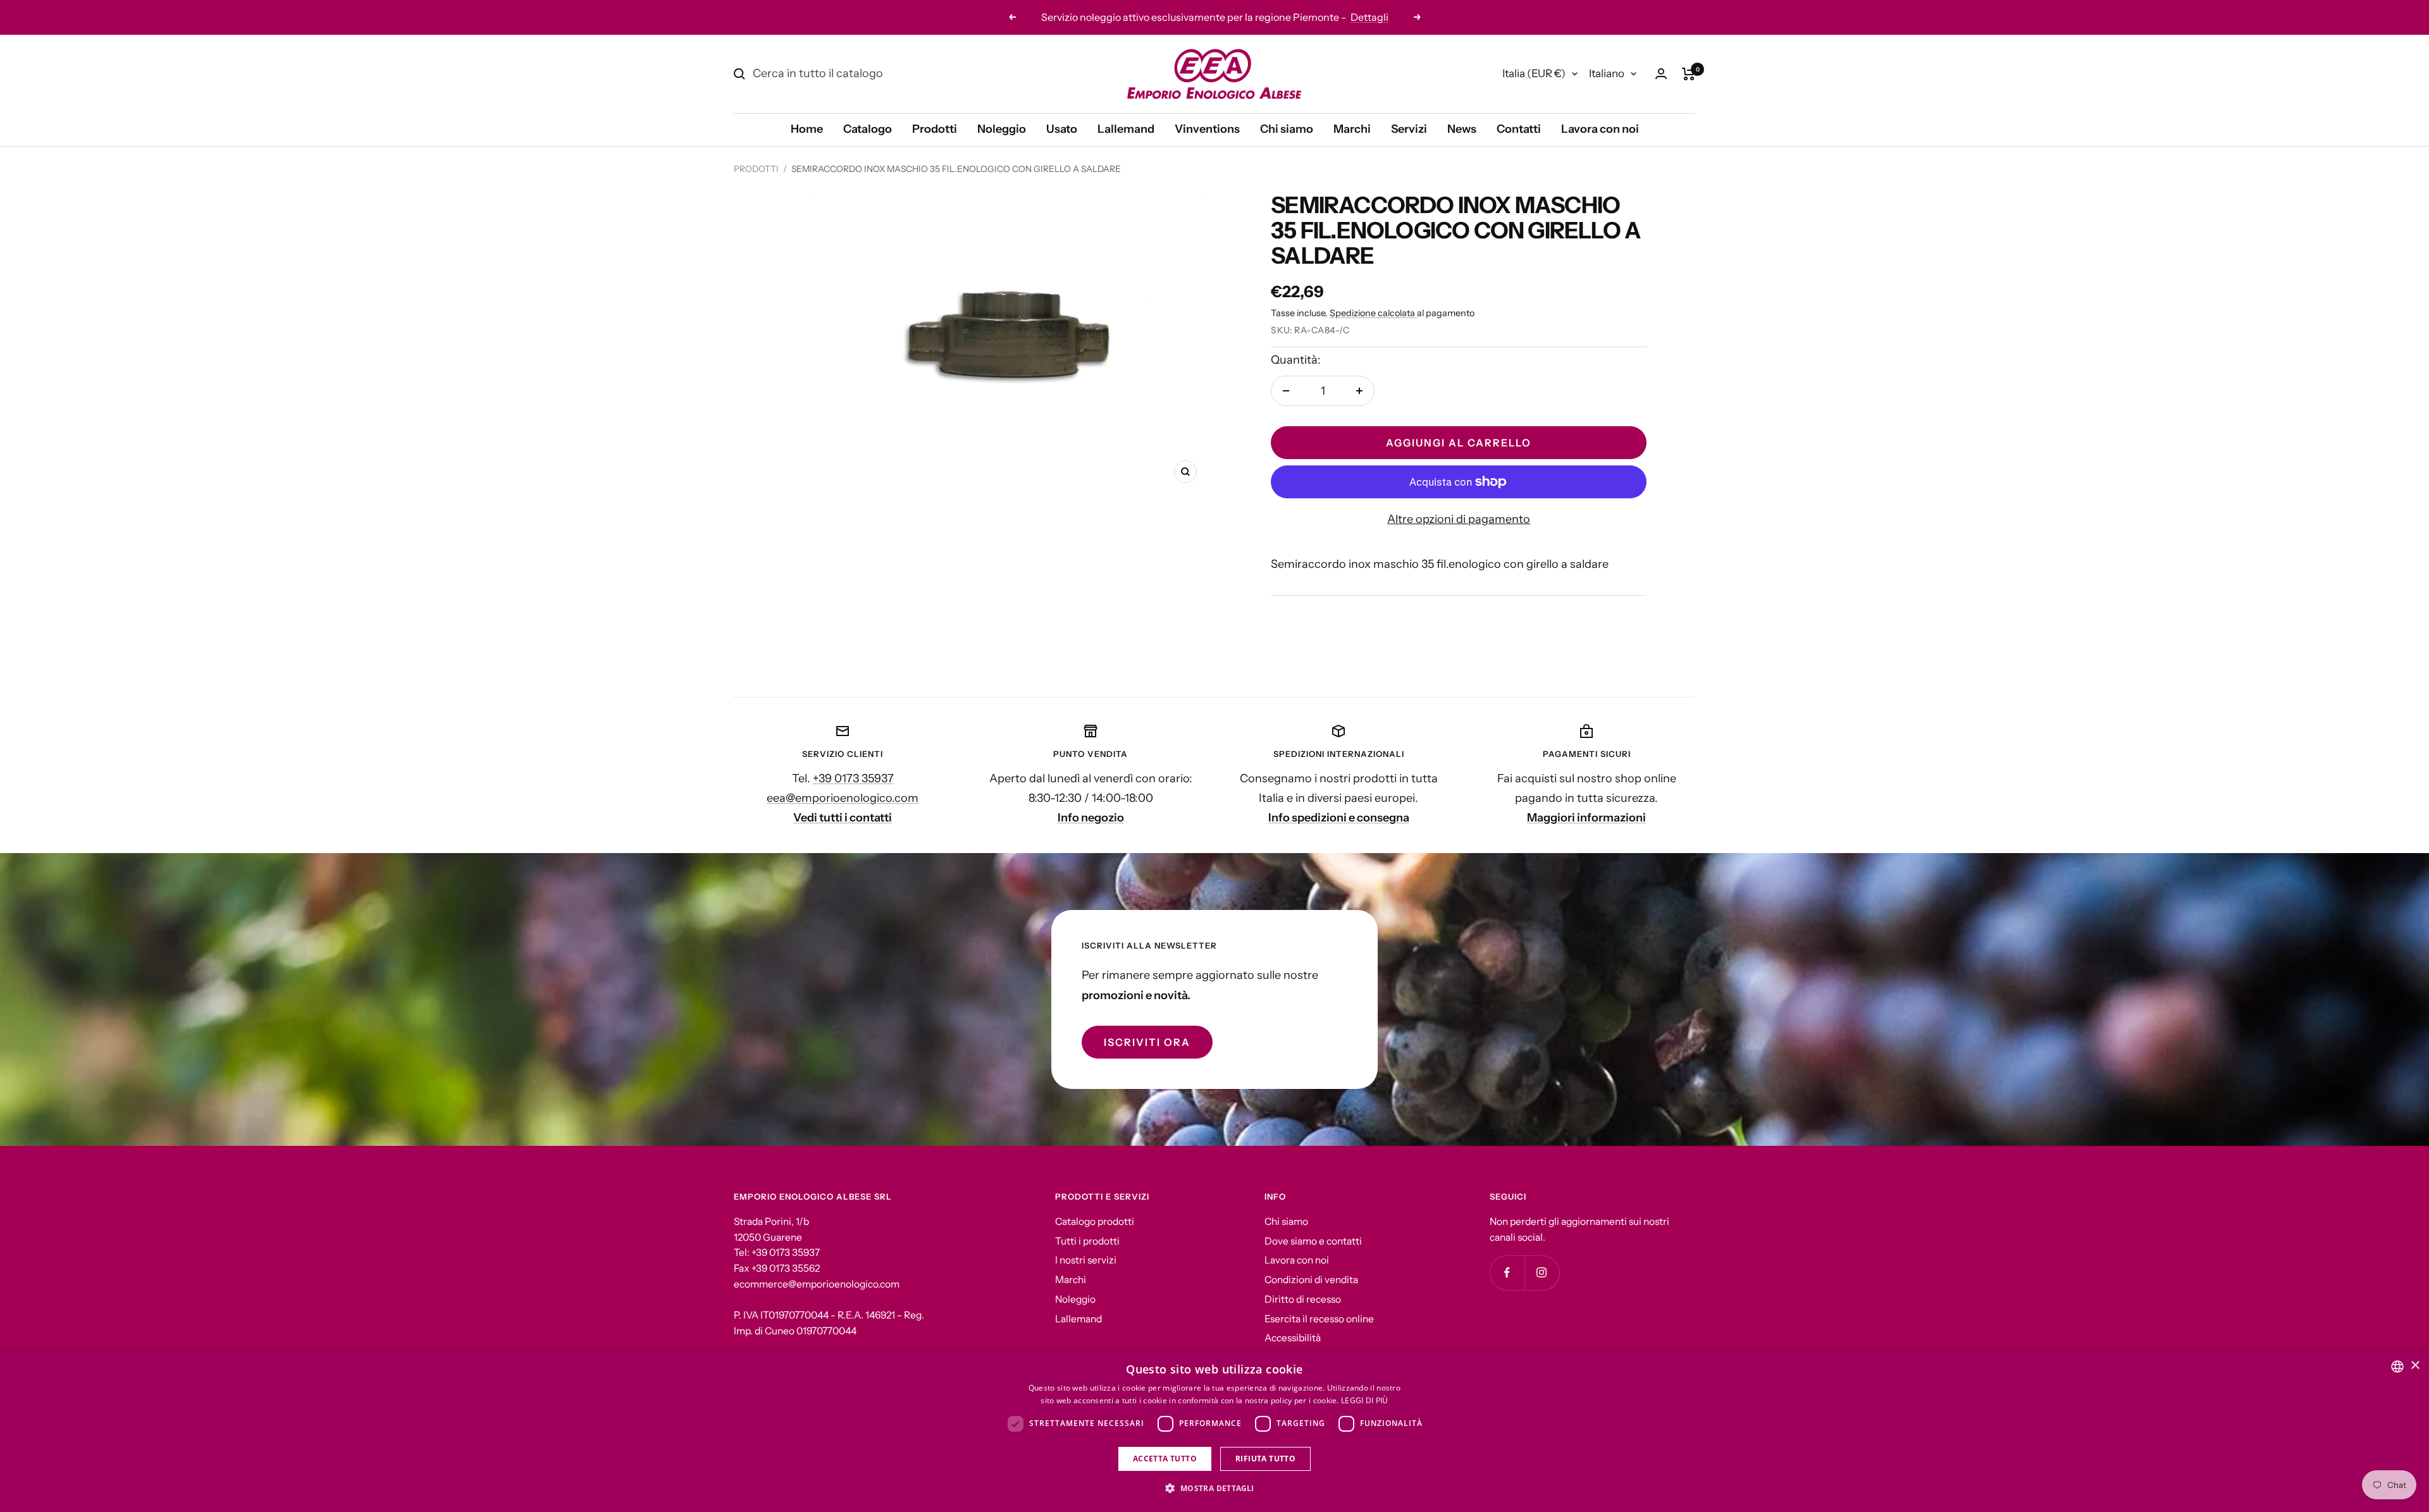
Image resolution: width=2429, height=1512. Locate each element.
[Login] (1661, 74)
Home (807, 129)
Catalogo (868, 129)
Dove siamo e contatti (1313, 1241)
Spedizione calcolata (1373, 313)
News (1462, 129)
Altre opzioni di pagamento (1459, 519)
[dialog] (1214, 1431)
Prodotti (935, 129)
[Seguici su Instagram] (1542, 1273)
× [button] (2415, 1366)
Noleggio (1002, 129)
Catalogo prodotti (1095, 1221)
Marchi (1352, 129)
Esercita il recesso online (1319, 1319)
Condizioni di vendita (1311, 1280)
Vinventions (1207, 129)
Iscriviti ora (1147, 1042)
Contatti (1519, 129)
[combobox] (2397, 1367)
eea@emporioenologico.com (843, 798)
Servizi (1409, 129)
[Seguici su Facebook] (1507, 1273)
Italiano (1607, 73)
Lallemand (1126, 129)
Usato (1062, 129)
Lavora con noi (1600, 129)
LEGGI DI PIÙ (1365, 1400)
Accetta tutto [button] (1165, 1459)
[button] (1214, 1489)
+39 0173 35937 (853, 778)
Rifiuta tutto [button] (1265, 1459)
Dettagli (1288, 17)
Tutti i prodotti (1087, 1241)
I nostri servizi (1086, 1260)
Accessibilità (1293, 1338)
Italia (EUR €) (1534, 73)
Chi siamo (1287, 129)
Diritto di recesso (1303, 1299)
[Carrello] (1689, 74)
